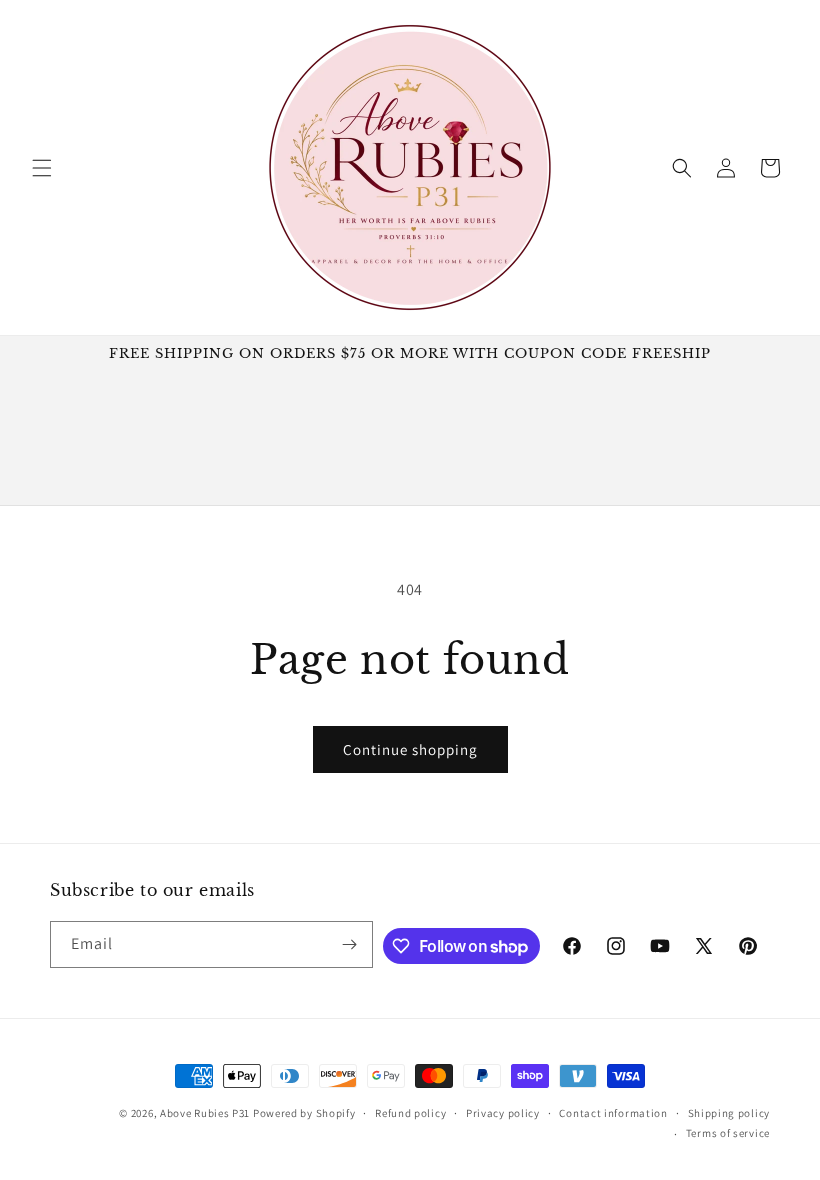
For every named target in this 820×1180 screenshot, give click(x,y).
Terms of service (728, 1133)
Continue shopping (410, 749)
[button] (42, 168)
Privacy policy (503, 1113)
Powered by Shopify (304, 1113)
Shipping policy (729, 1113)
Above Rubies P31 (205, 1113)
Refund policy (410, 1113)
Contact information (613, 1113)
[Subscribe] (350, 944)
